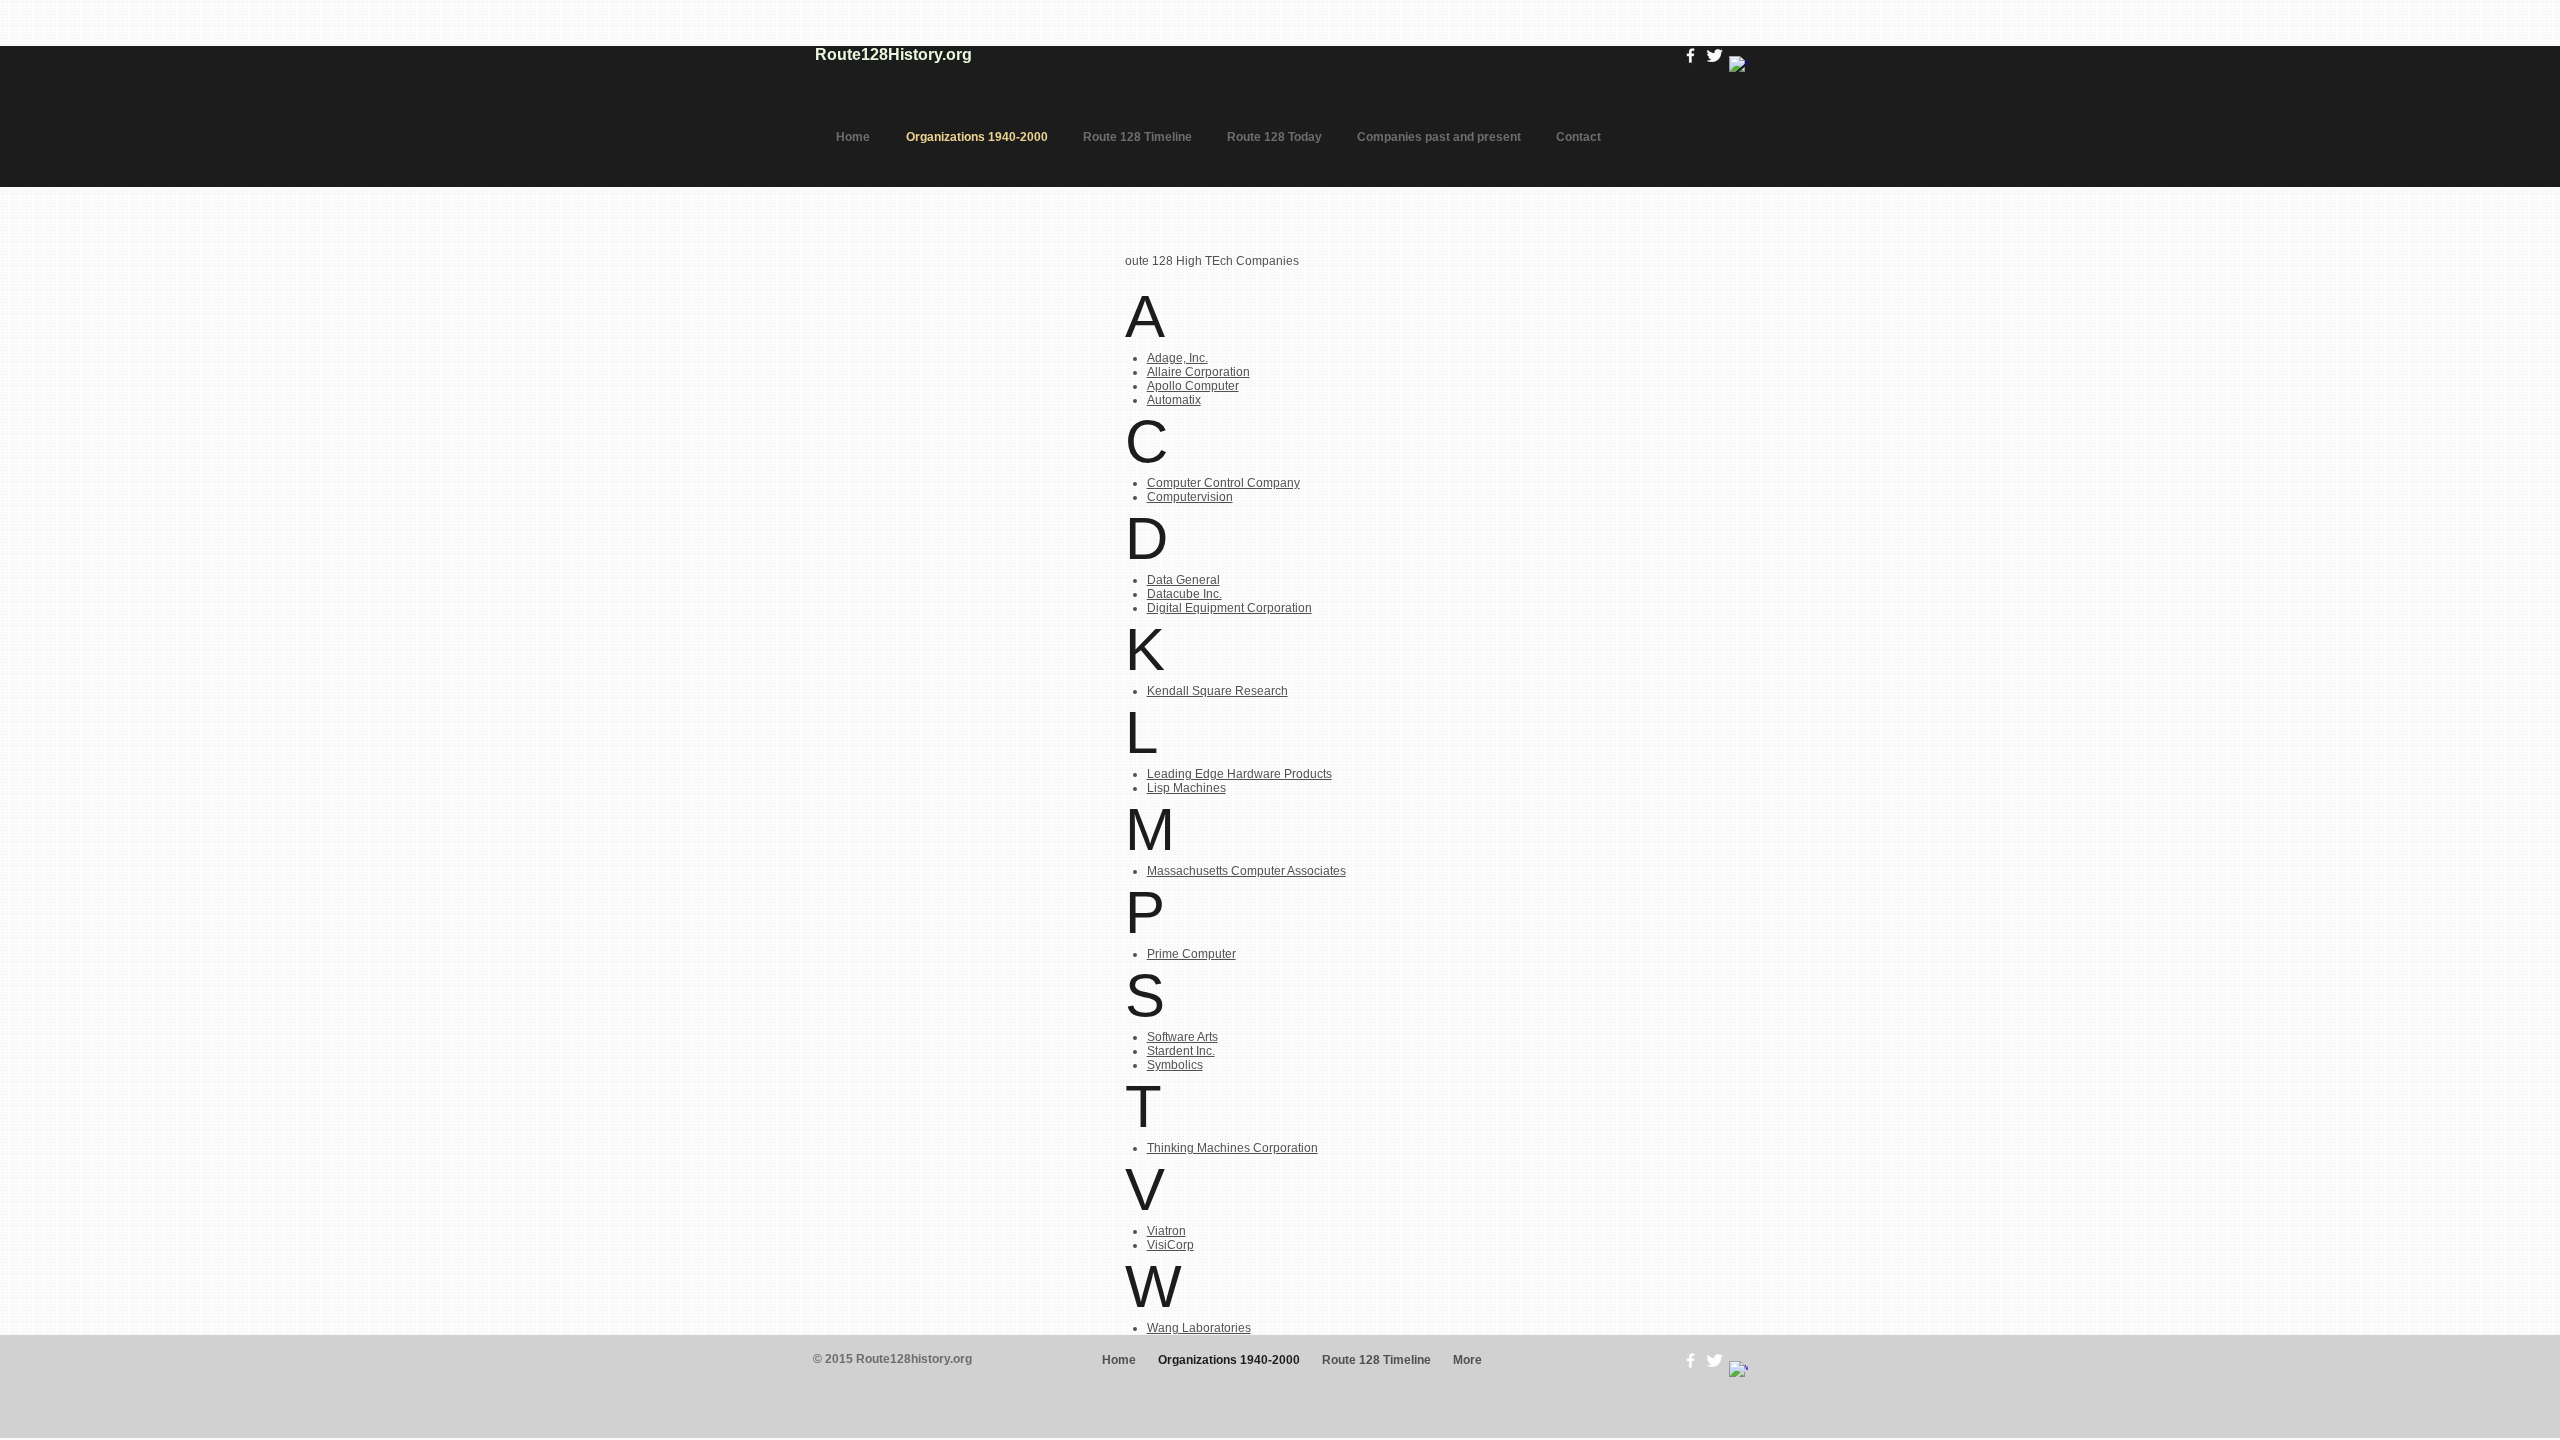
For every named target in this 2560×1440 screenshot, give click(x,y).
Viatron (1166, 1231)
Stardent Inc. (1181, 1051)
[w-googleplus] (1738, 65)
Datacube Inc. (1184, 594)
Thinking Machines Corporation (1232, 1148)
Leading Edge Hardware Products (1239, 774)
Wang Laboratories (1199, 1328)
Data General (1183, 580)
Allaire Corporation (1198, 372)
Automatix (1174, 400)
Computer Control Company (1223, 483)
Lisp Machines (1186, 788)
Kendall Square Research (1217, 691)
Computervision (1190, 497)
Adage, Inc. (1177, 358)
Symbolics (1175, 1065)
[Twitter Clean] (1714, 55)
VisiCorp (1170, 1245)
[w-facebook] (1690, 55)
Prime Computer (1191, 954)
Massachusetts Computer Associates (1246, 871)
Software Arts (1182, 1037)
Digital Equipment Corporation (1229, 608)
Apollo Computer (1193, 386)
